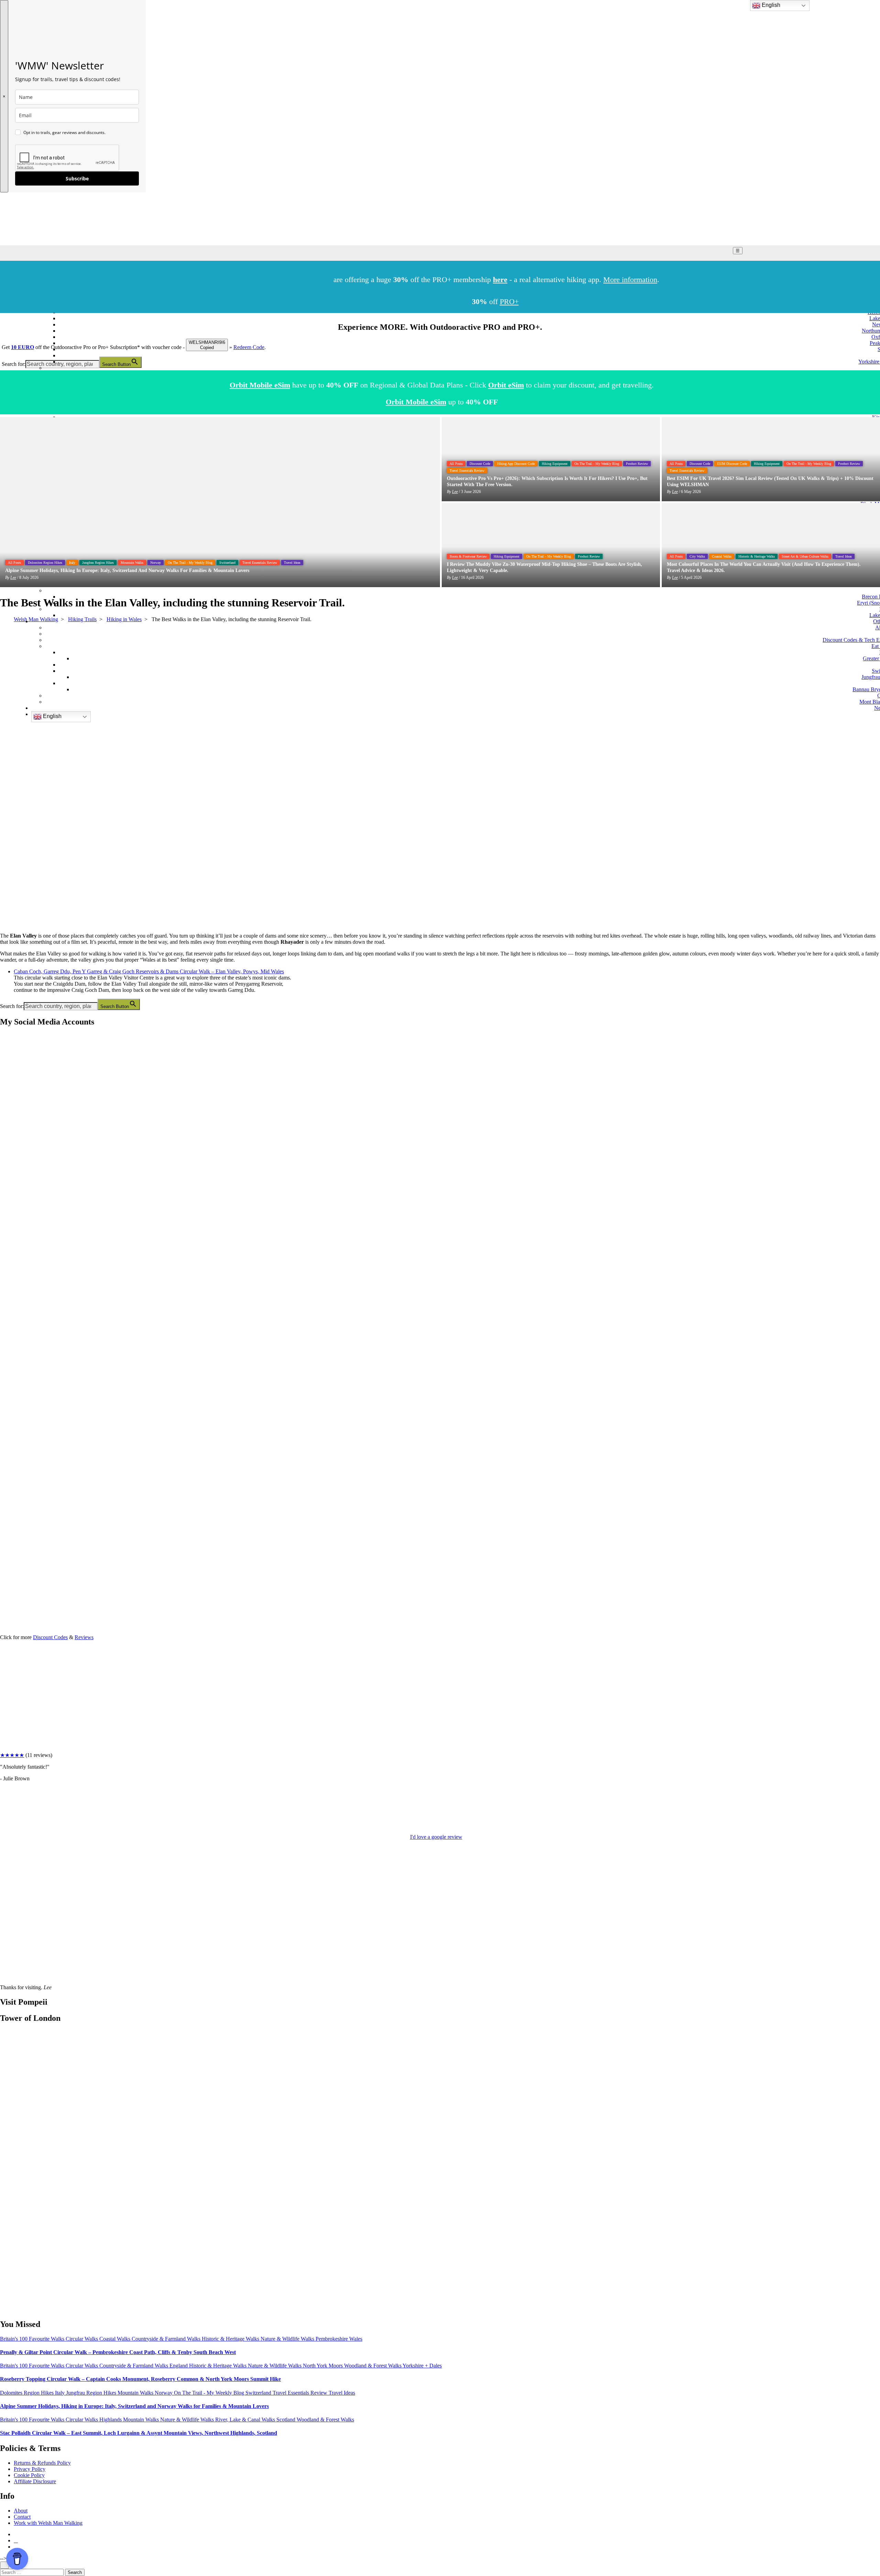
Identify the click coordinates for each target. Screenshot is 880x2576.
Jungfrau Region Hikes (98, 563)
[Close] (4, 2565)
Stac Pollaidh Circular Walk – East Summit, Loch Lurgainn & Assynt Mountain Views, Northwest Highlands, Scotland (139, 2433)
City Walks (697, 556)
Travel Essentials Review (260, 563)
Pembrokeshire (332, 2339)
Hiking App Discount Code (516, 464)
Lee (13, 578)
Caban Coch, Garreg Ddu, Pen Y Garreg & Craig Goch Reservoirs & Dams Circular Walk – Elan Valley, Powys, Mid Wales (149, 971)
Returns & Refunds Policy (42, 2463)
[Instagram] (8, 1136)
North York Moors (323, 2366)
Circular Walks (82, 2339)
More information (630, 279)
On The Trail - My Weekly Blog (190, 563)
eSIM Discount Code (732, 464)
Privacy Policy (30, 2469)
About (21, 2510)
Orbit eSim (506, 385)
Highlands (111, 2420)
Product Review (637, 464)
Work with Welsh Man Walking (48, 2523)
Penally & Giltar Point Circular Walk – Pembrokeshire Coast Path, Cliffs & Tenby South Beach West (118, 2352)
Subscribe (77, 178)
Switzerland (227, 563)
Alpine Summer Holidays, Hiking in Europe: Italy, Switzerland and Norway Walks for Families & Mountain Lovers (134, 2406)
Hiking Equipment (555, 464)
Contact (22, 2516)
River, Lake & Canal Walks (246, 2420)
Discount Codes (50, 1637)
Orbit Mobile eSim (260, 385)
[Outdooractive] (8, 1189)
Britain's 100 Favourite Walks (33, 2339)
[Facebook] (8, 1083)
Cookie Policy (29, 2475)
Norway (156, 563)
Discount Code (480, 464)
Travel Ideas (292, 563)
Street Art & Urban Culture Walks (805, 556)
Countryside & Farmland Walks (167, 2339)
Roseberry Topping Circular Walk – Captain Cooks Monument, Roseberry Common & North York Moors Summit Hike (140, 2379)
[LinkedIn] (8, 1295)
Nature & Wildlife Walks (288, 2339)
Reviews (84, 1637)
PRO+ (509, 301)
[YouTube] (8, 1242)
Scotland (287, 2420)
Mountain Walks (132, 563)
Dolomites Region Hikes (45, 563)
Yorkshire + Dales (422, 2366)
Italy (72, 563)
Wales (356, 2339)
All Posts (14, 563)
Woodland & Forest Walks (373, 2366)
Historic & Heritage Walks (757, 556)
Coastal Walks (722, 556)
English (52, 716)
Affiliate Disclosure (35, 2481)
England (179, 2366)
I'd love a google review (436, 1837)
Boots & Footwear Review (468, 556)
